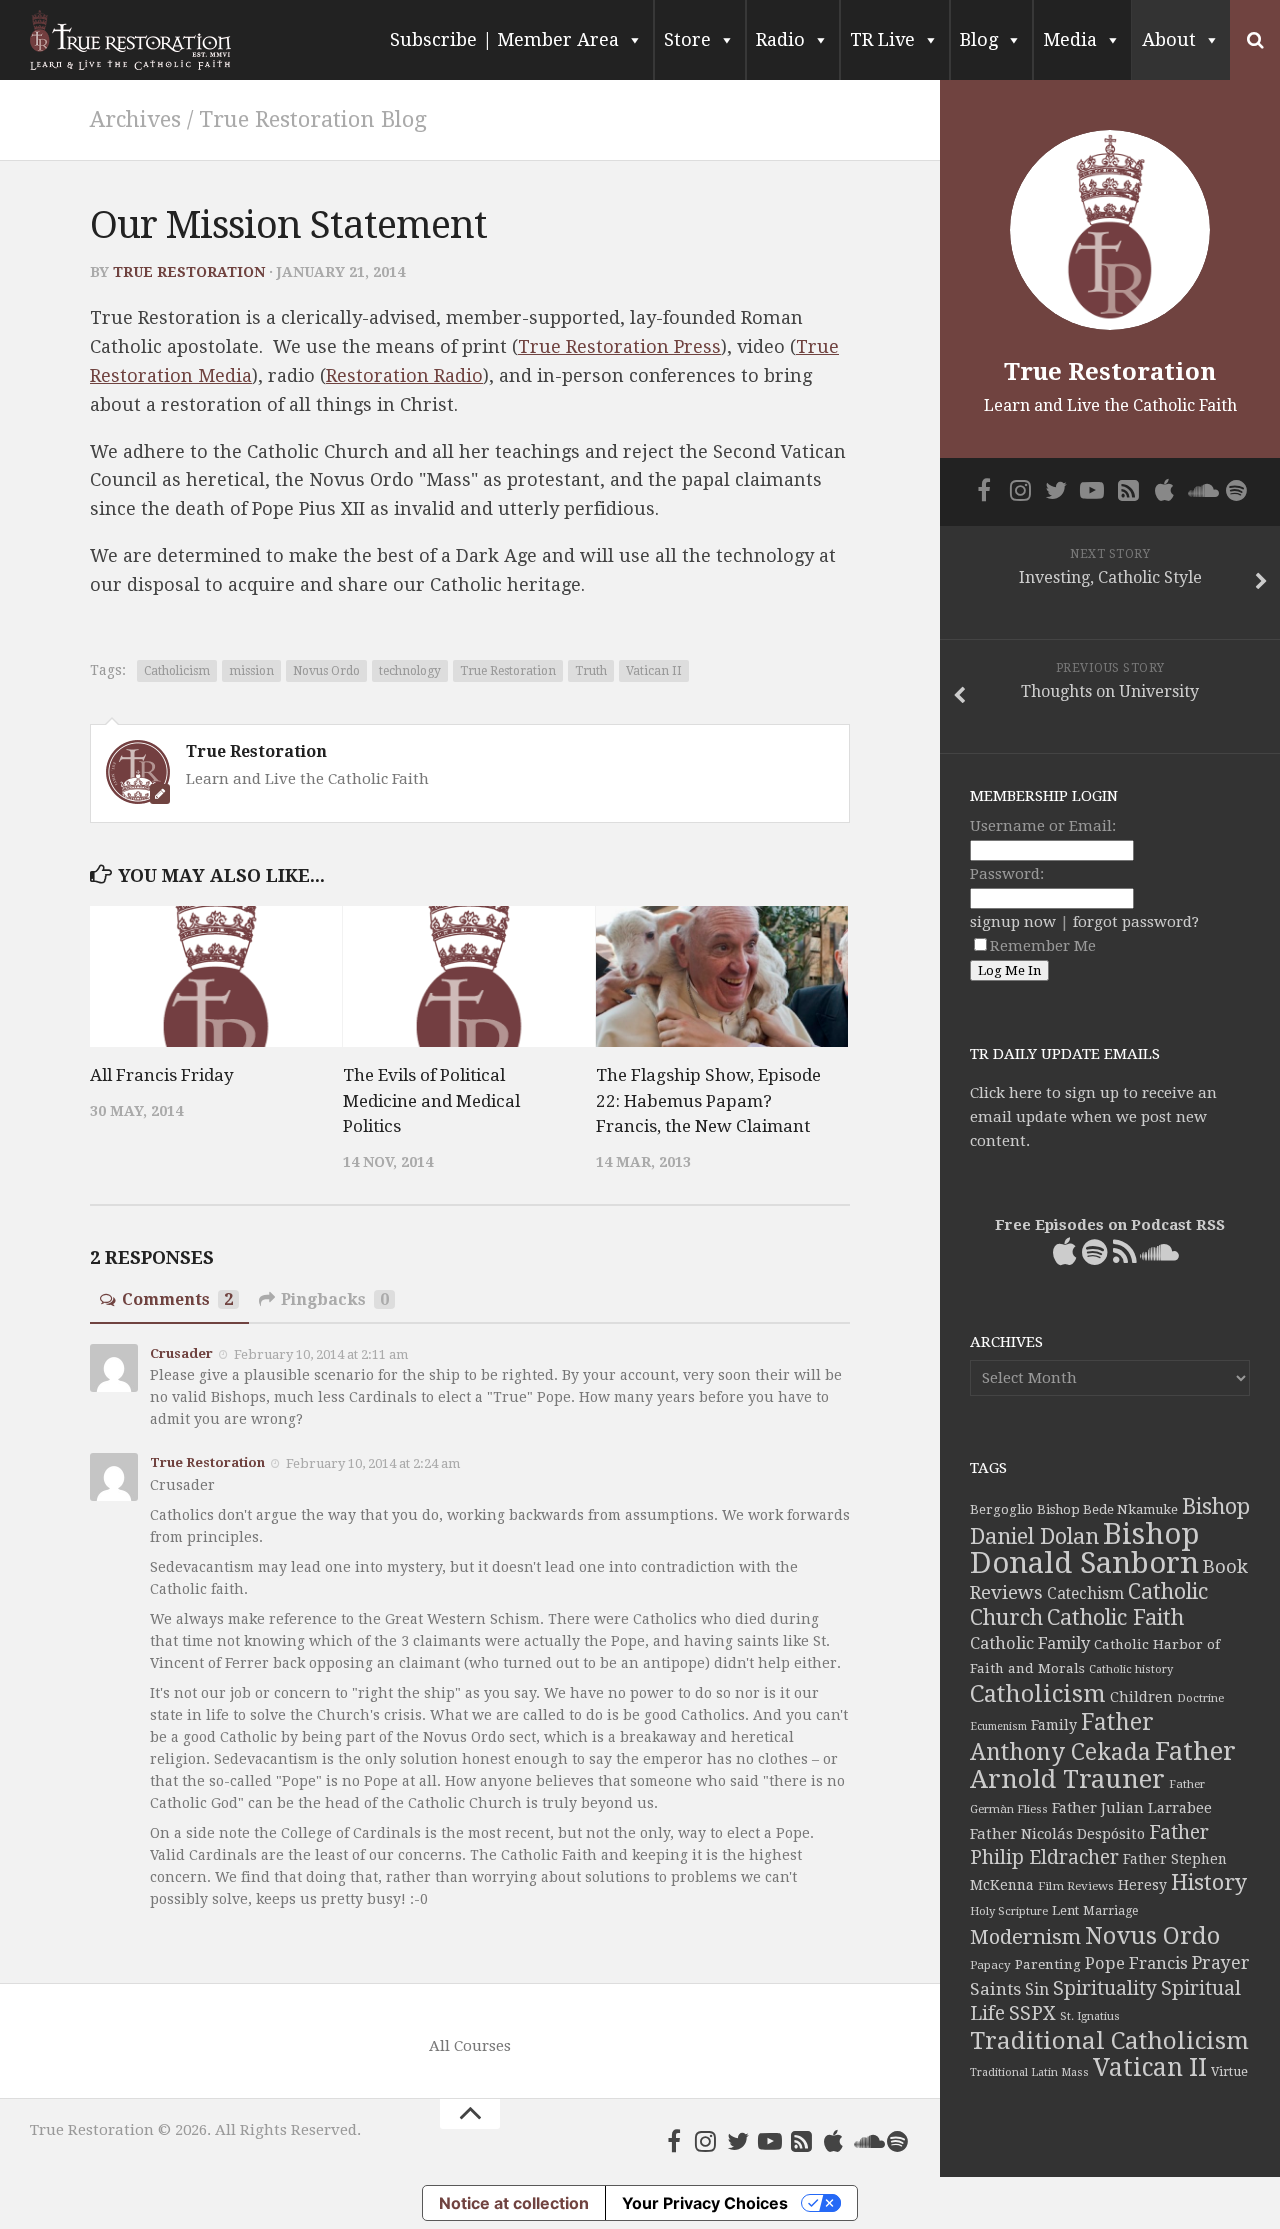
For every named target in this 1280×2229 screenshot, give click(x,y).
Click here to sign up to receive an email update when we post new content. (1093, 1117)
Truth (591, 671)
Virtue (1229, 2071)
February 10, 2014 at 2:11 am (321, 1353)
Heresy (1142, 1885)
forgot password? (1136, 922)
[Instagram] (706, 2141)
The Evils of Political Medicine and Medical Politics (431, 1100)
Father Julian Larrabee (1132, 1808)
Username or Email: (1043, 826)
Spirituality (1105, 1988)
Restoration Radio (404, 375)
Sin (1037, 1989)
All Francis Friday (162, 1075)
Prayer (1221, 1963)
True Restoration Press (619, 346)
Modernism (1025, 1937)
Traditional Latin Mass (1029, 2072)
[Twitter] (738, 2141)
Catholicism (177, 671)
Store (687, 39)
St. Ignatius (1090, 2016)
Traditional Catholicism (1109, 2041)
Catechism (1085, 1594)
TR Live (882, 39)
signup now (1013, 922)
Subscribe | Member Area (504, 39)
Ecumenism (998, 1726)
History (1209, 1882)
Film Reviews (1076, 1886)
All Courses (470, 2046)
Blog (979, 39)
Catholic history (1131, 1669)
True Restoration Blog (313, 119)
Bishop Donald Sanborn (1084, 1548)
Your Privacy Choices (705, 2203)
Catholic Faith (1115, 1617)
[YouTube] (770, 2141)
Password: (1007, 874)
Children (1141, 1697)
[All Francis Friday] (216, 977)
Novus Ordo (326, 671)
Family (1054, 1725)
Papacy (990, 1965)
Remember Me (1043, 946)
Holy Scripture (1009, 1911)
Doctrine (1200, 1698)
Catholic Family (1030, 1643)
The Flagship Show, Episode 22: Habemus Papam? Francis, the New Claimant (708, 1100)
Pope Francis (1136, 1963)
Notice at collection (514, 2203)
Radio (780, 39)
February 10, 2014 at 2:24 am (373, 1463)
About (1169, 39)
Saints (995, 1989)
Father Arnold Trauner (1103, 1765)
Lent (1065, 1910)
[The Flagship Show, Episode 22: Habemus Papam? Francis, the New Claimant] (722, 977)
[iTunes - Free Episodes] (834, 2141)
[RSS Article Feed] (802, 2141)
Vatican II (654, 671)
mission (251, 671)
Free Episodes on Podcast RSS (1110, 1225)
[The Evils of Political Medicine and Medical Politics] (469, 977)
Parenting (1048, 1964)
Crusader (181, 1353)
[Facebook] (674, 2141)
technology (410, 671)
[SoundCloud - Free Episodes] (866, 2141)
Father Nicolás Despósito (1057, 1834)
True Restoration (189, 272)
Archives (135, 119)
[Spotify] (898, 2141)
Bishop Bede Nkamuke (1107, 1509)
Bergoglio (1001, 1509)
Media (1070, 39)
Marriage (1110, 1911)
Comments (177, 1299)
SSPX (1032, 2013)
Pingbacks (335, 1299)
